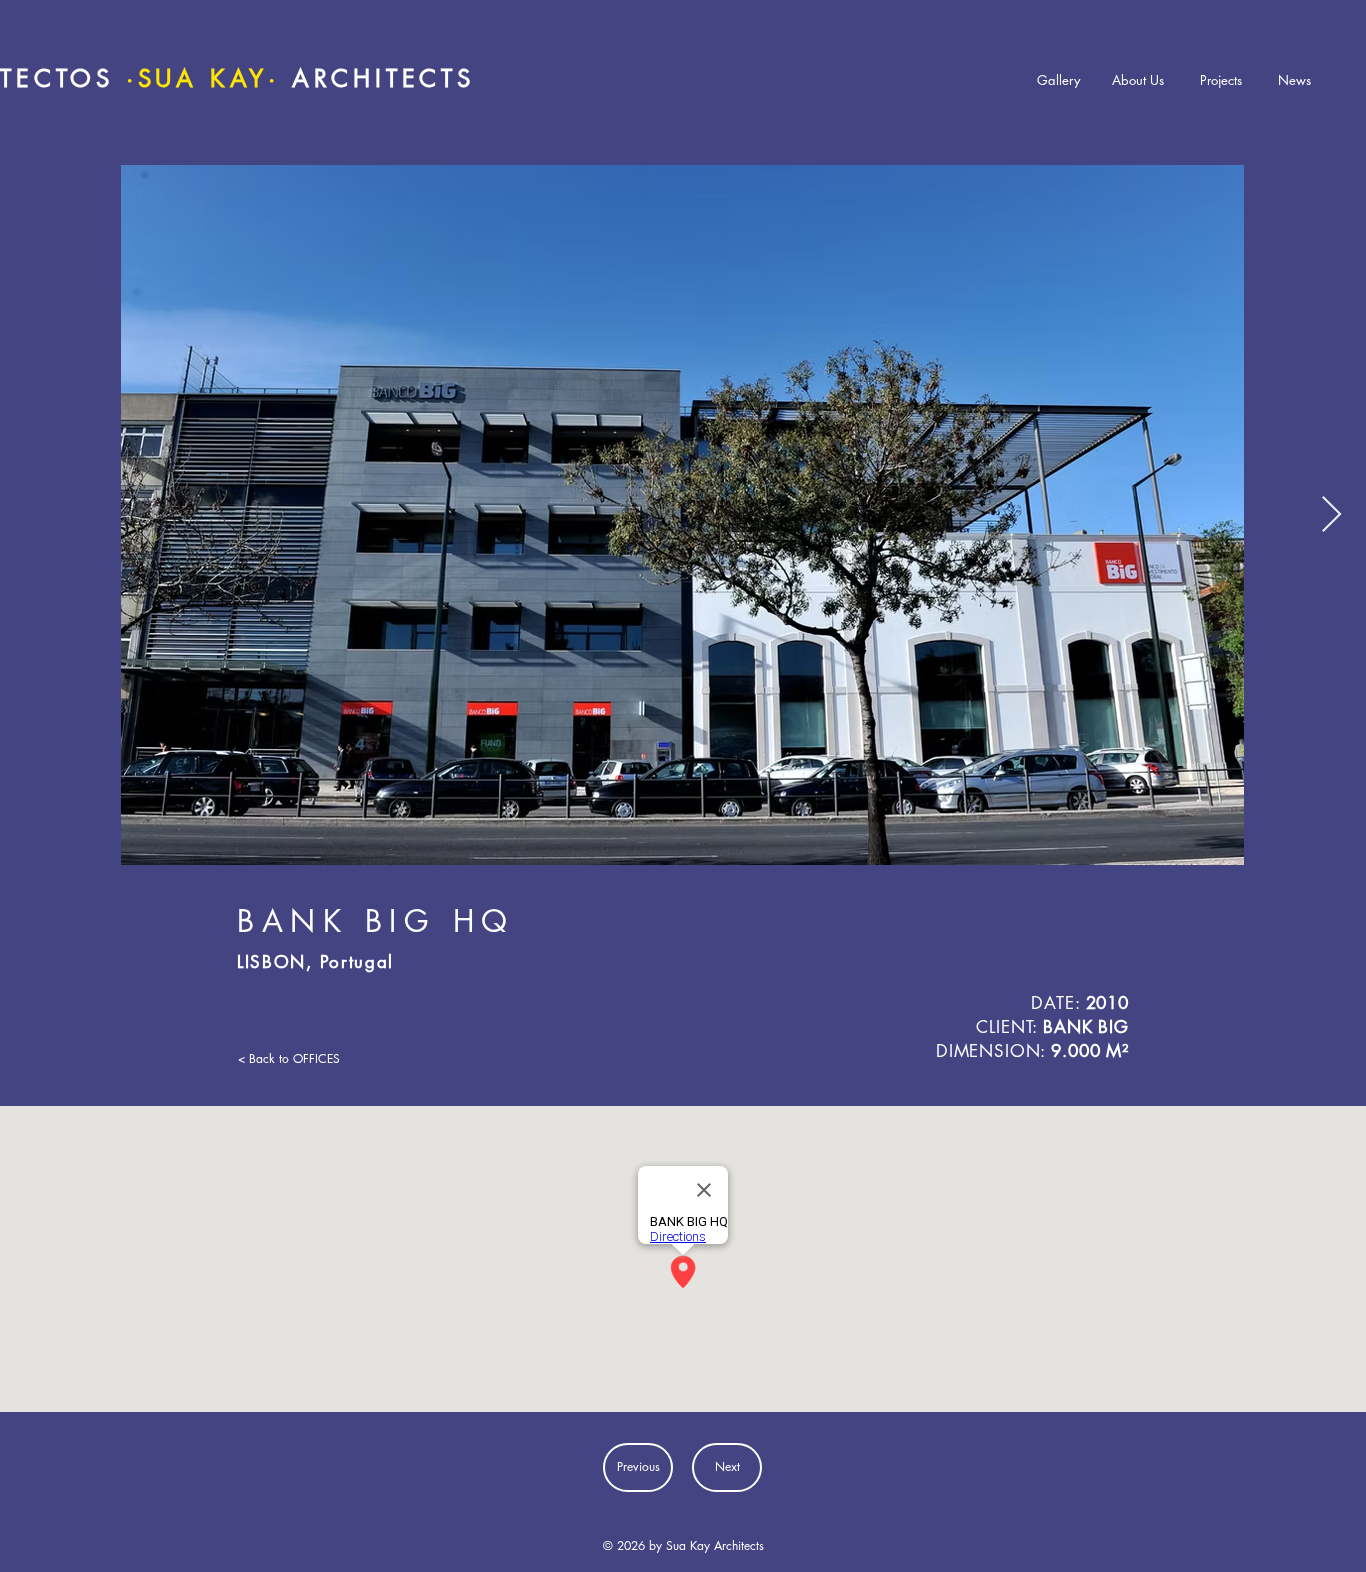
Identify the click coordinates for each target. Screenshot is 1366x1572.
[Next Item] (1331, 515)
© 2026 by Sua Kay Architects (683, 1545)
